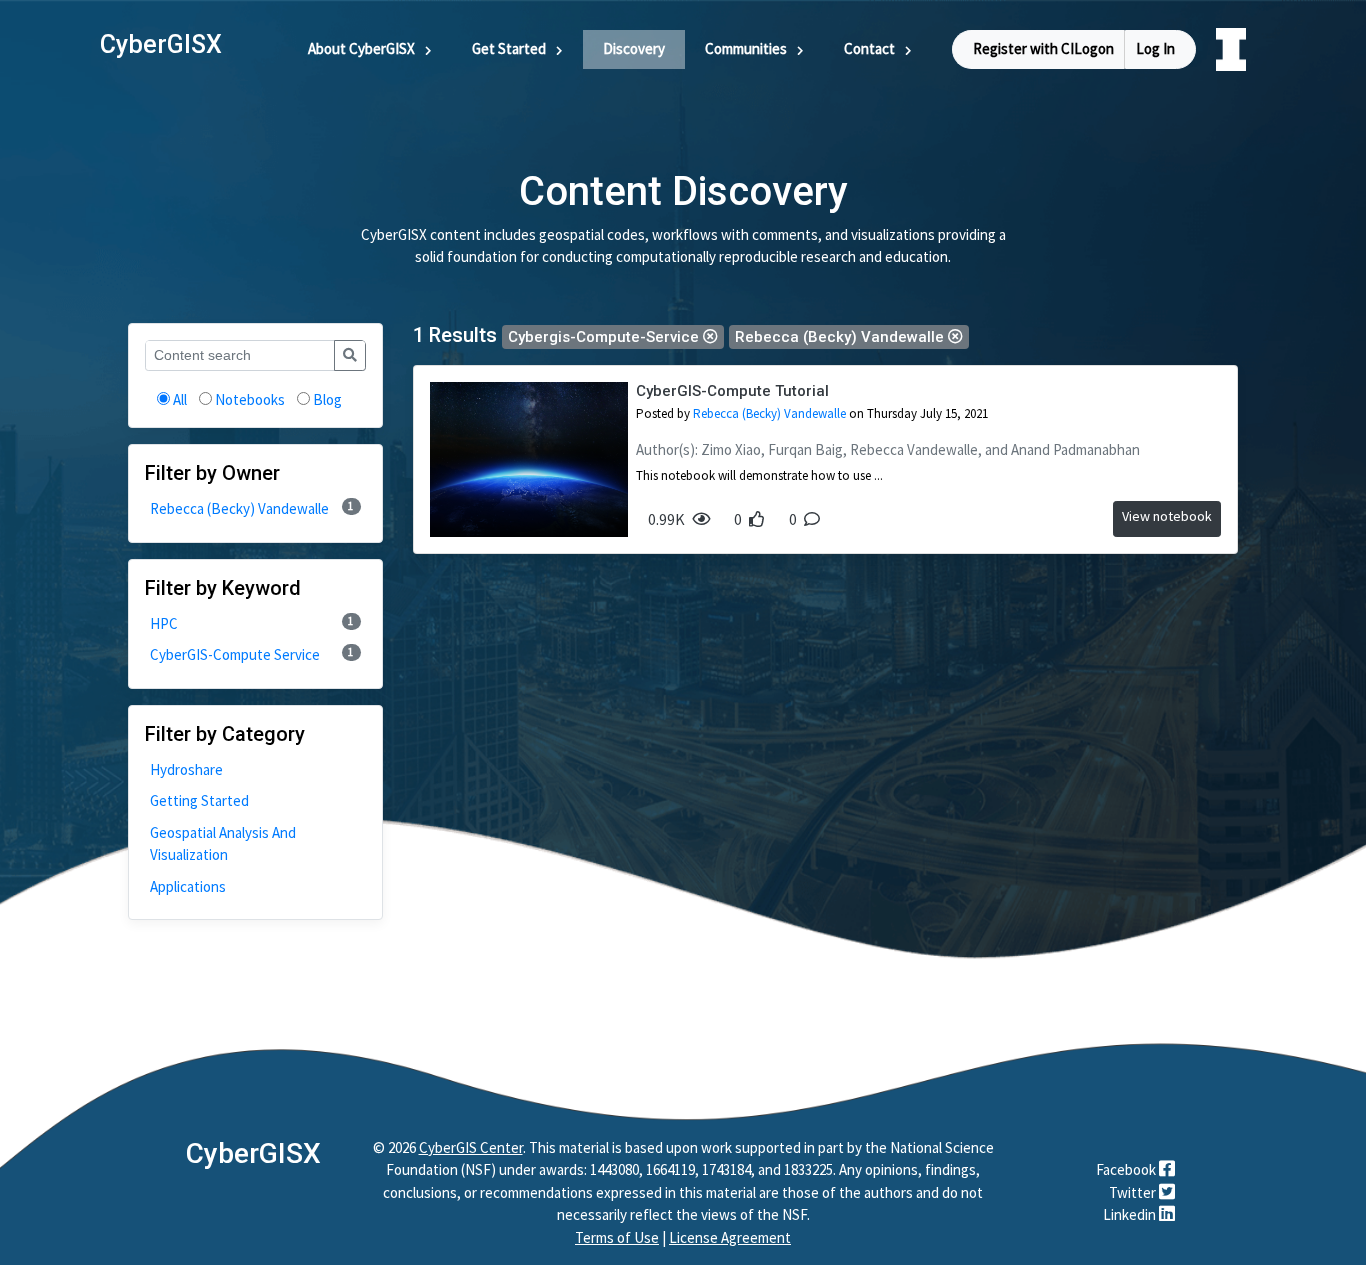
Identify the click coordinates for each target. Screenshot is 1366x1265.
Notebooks (250, 399)
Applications (188, 886)
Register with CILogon (1043, 48)
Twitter (1134, 1192)
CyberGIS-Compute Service (252, 654)
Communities (746, 48)
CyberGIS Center (471, 1147)
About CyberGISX (361, 48)
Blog (327, 399)
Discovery (634, 48)
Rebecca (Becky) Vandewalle (252, 508)
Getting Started (199, 800)
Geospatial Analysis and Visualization (223, 844)
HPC (252, 623)
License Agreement (730, 1237)
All (180, 399)
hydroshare (186, 769)
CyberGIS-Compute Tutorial (732, 391)
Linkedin (1131, 1214)
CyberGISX (253, 1153)
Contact (869, 48)
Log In (1155, 48)
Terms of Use (617, 1237)
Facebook (1127, 1169)
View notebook (1167, 516)
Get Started (509, 48)
